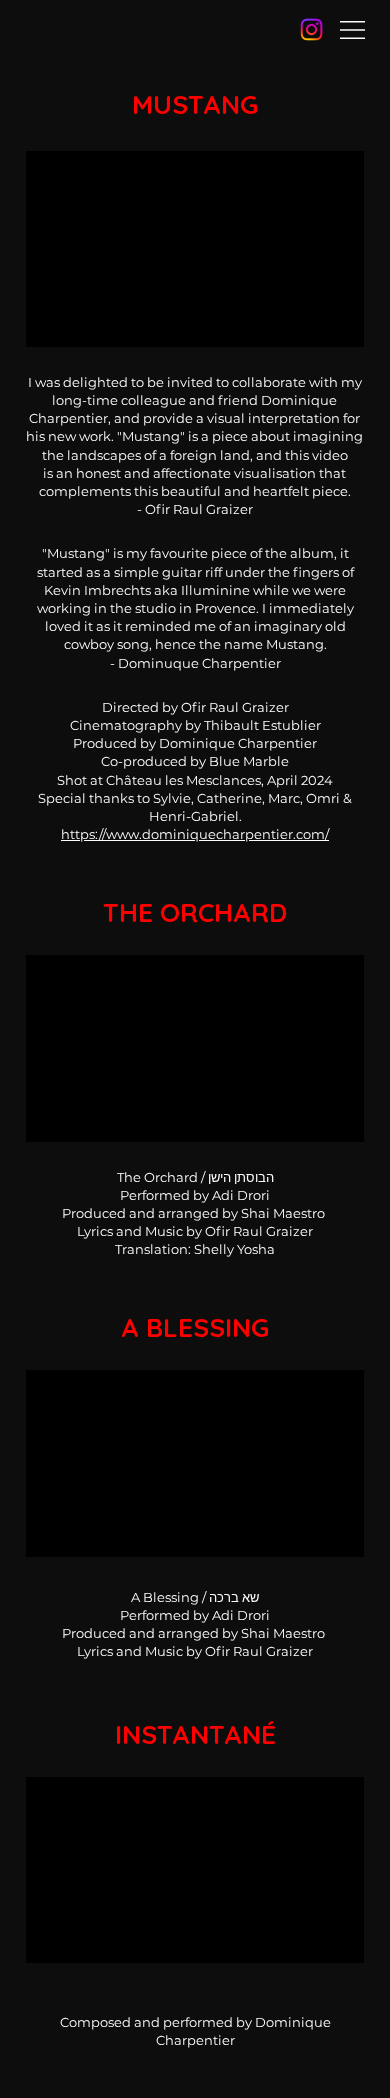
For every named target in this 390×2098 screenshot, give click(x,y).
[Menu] (352, 30)
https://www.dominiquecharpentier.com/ (195, 834)
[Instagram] (311, 29)
